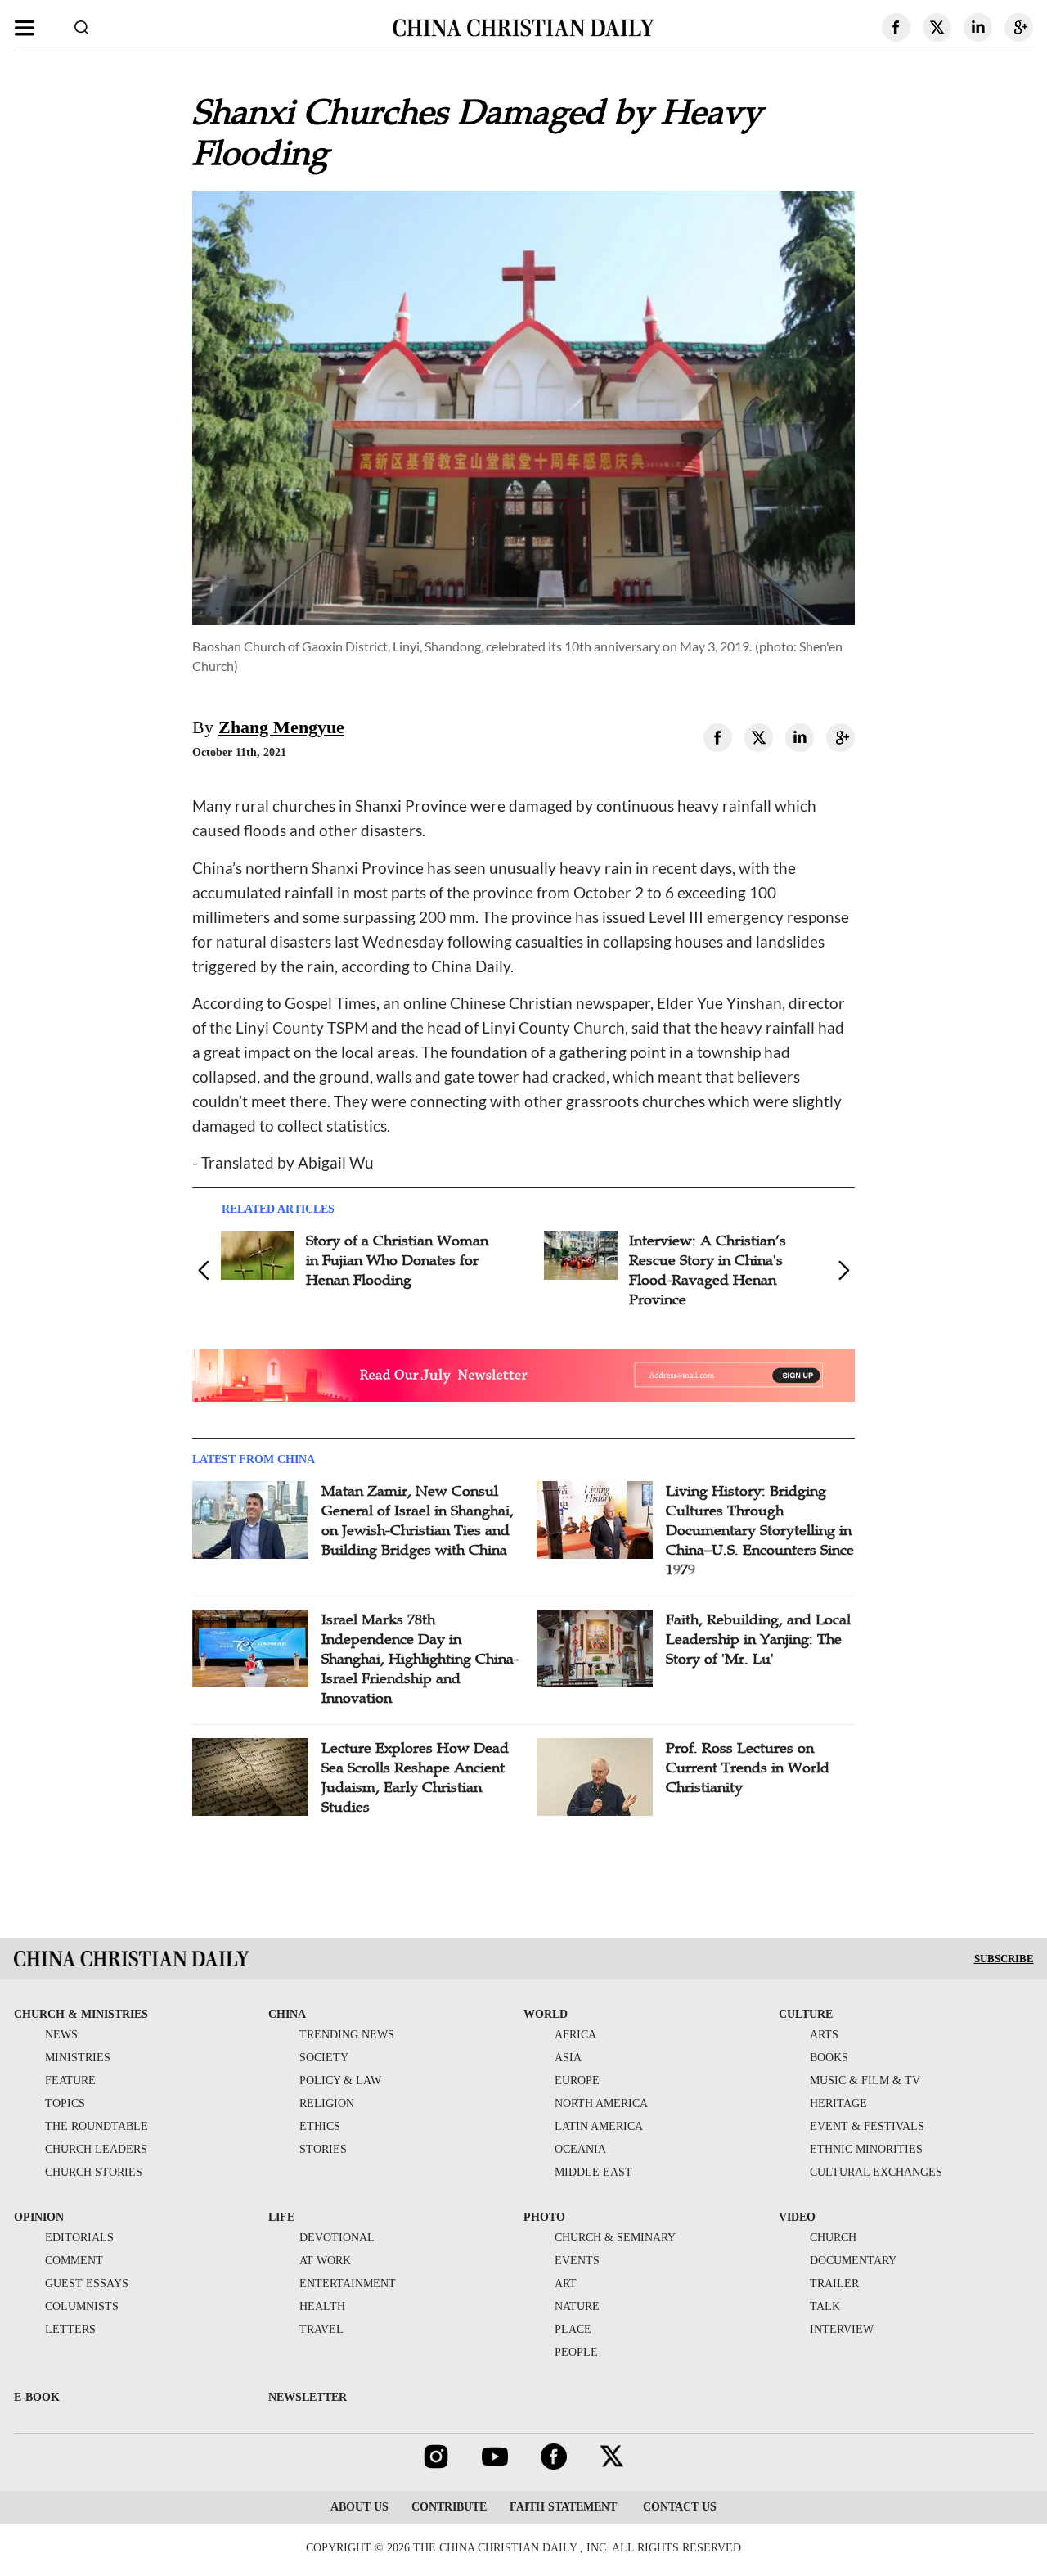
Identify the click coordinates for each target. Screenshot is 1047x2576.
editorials (79, 2238)
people (576, 2352)
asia (568, 2058)
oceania (580, 2149)
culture (806, 2014)
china (287, 2014)
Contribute (449, 2507)
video (797, 2217)
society (324, 2058)
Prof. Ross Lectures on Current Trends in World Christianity (748, 1768)
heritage (838, 2103)
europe (577, 2081)
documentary (853, 2261)
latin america (599, 2126)
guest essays (87, 2283)
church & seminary (615, 2238)
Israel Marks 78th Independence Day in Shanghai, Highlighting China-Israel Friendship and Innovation (420, 1659)
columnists (82, 2306)
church (833, 2238)
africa (575, 2035)
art (566, 2283)
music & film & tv (865, 2081)
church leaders (96, 2149)
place (573, 2329)
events (577, 2261)
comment (74, 2261)
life (281, 2217)
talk (825, 2306)
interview (842, 2329)
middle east (593, 2172)
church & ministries (81, 2014)
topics (65, 2103)
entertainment (348, 2283)
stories (323, 2149)
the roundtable (97, 2126)
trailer (834, 2283)
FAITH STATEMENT (563, 2507)
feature (70, 2081)
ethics (320, 2126)
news (61, 2035)
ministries (78, 2058)
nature (577, 2306)
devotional (337, 2238)
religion (327, 2103)
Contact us (678, 2507)
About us (359, 2507)
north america (601, 2103)
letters (70, 2329)
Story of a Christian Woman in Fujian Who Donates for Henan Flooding (397, 1260)
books (829, 2058)
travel (321, 2329)
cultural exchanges (876, 2172)
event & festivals (867, 2126)
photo (544, 2217)
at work (325, 2261)
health (322, 2306)
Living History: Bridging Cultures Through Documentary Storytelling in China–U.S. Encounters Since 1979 (760, 1530)
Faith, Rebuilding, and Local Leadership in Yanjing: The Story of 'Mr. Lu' (758, 1639)
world (546, 2014)
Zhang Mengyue (281, 727)
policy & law (340, 2081)
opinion (39, 2217)
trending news (347, 2035)
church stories (94, 2172)
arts (824, 2035)
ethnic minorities (866, 2149)
